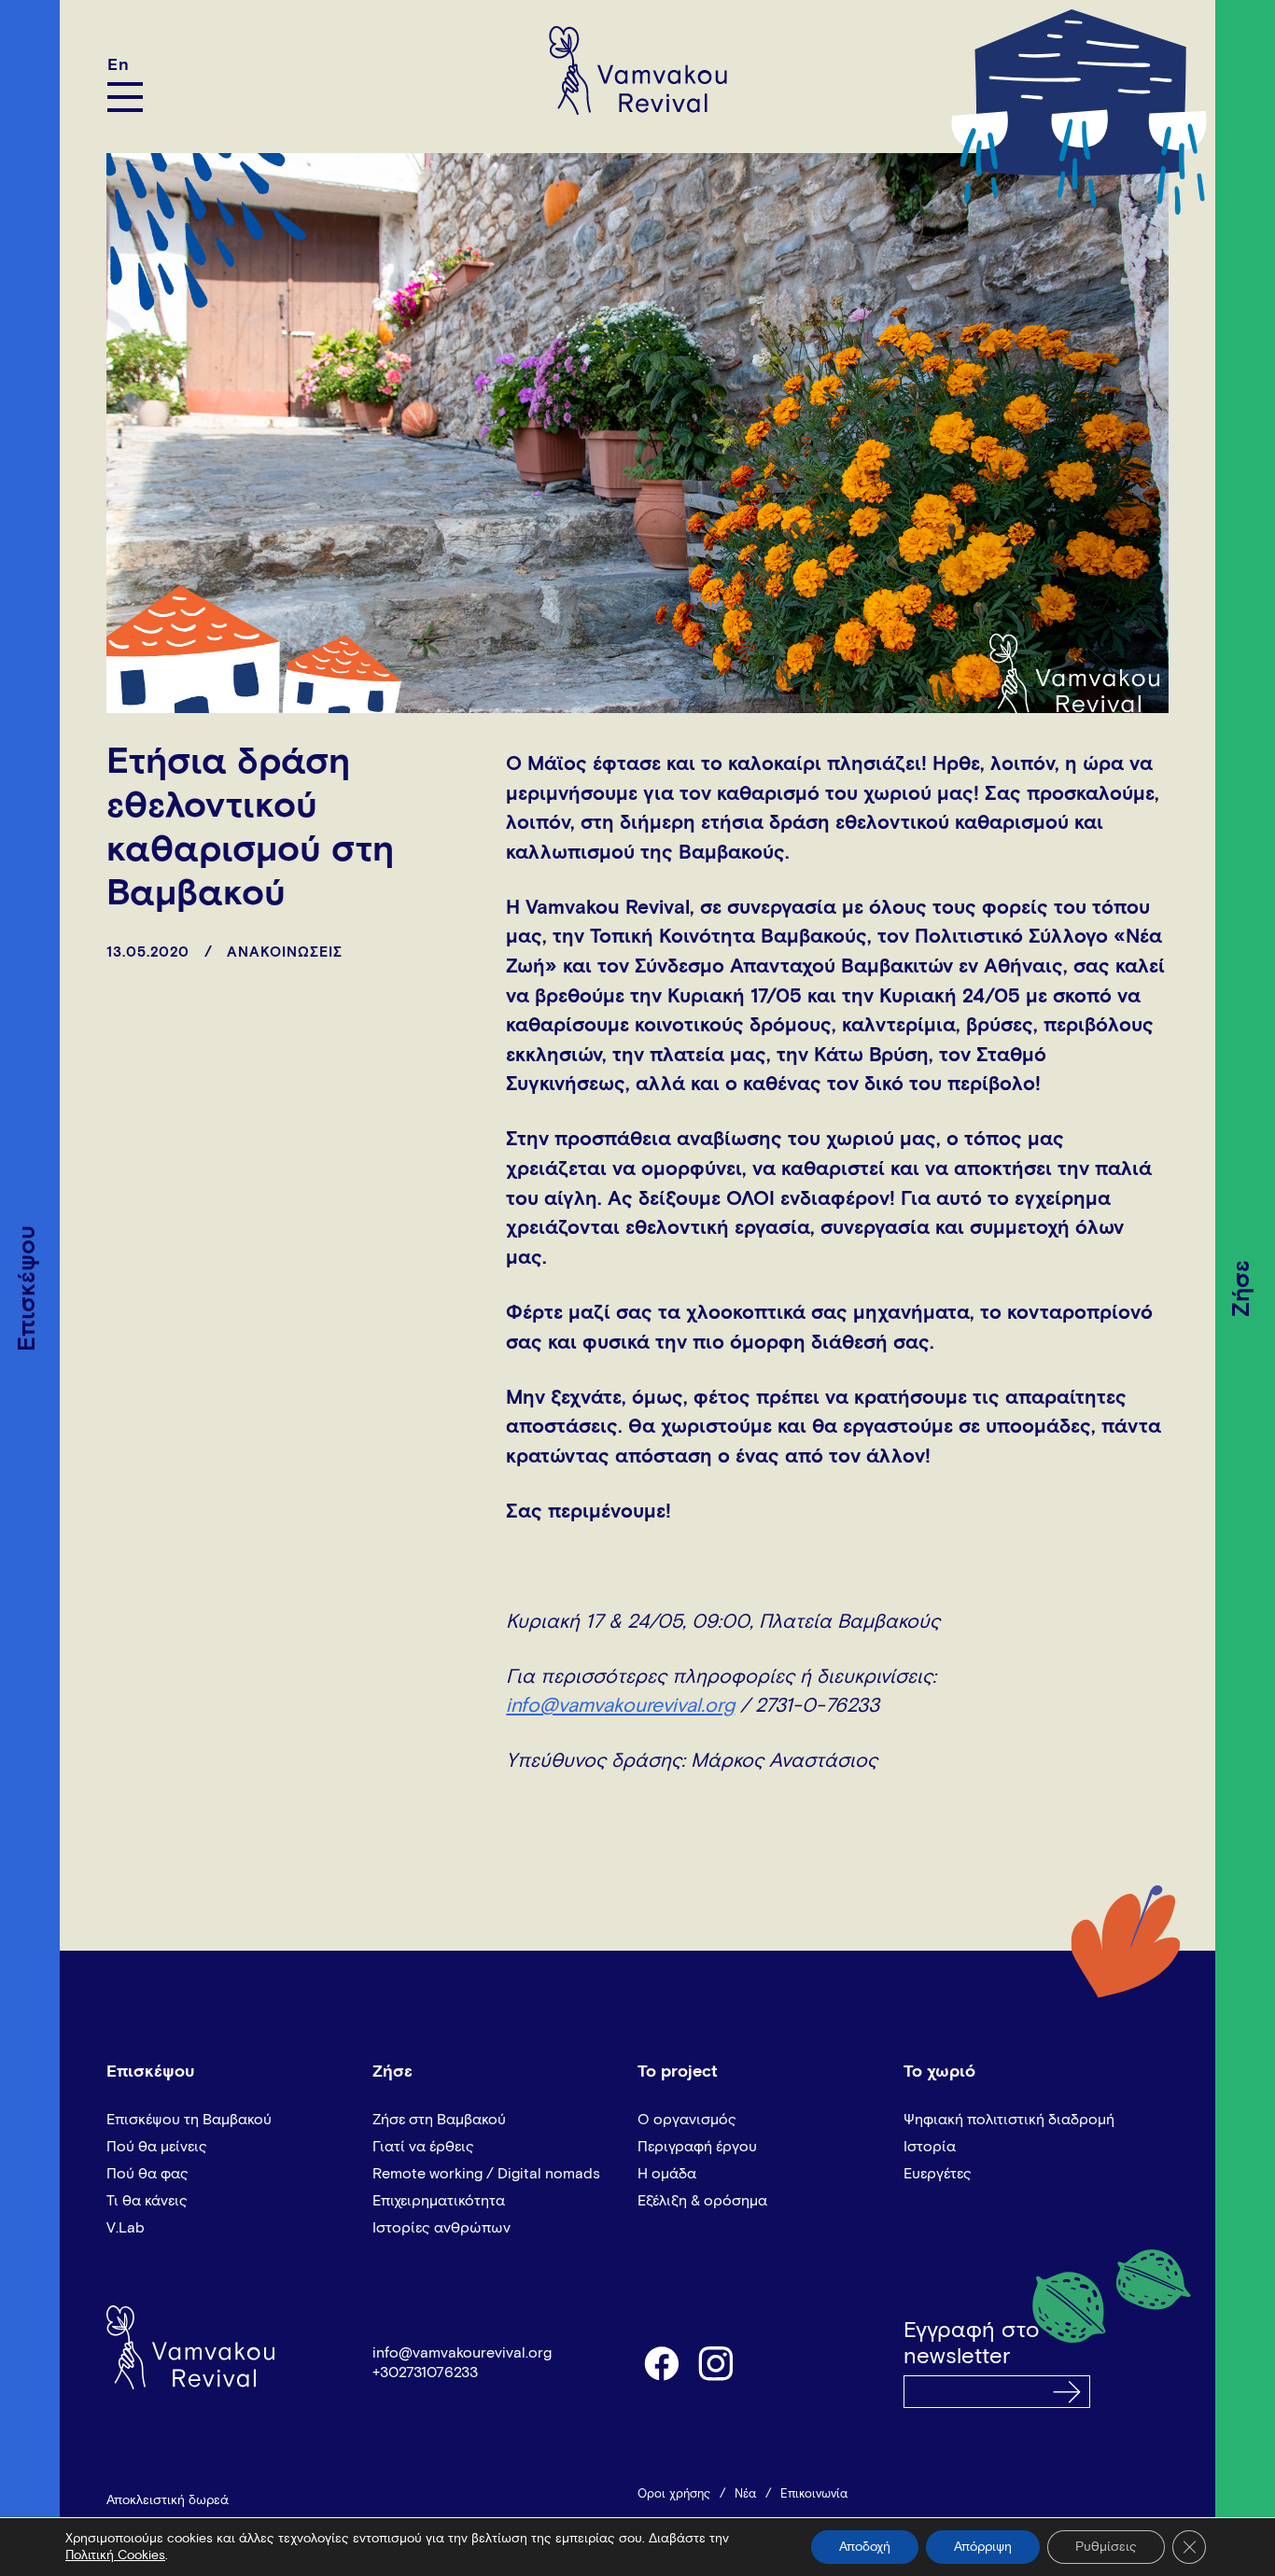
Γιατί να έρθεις (423, 2147)
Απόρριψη (983, 2547)
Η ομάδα (667, 2174)
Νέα (745, 2494)
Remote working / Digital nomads (486, 2174)
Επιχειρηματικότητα (439, 2201)
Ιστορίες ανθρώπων (441, 2228)
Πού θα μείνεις (157, 2147)
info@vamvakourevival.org (620, 1707)
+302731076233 (425, 2373)
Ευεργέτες (938, 2174)
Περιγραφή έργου (697, 2147)
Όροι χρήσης (674, 2494)
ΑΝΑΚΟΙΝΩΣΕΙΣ (285, 952)
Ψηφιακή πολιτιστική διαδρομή (1009, 2120)
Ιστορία (930, 2147)
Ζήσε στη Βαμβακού (439, 2120)
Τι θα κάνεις (147, 2201)
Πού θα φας (147, 2174)
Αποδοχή (865, 2547)
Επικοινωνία (814, 2494)
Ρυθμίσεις (1106, 2547)
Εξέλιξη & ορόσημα (702, 2201)
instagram (717, 2362)
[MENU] (125, 97)
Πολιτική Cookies (115, 2555)
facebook (661, 2362)
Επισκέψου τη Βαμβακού (189, 2120)
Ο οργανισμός (687, 2120)
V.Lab (126, 2228)
